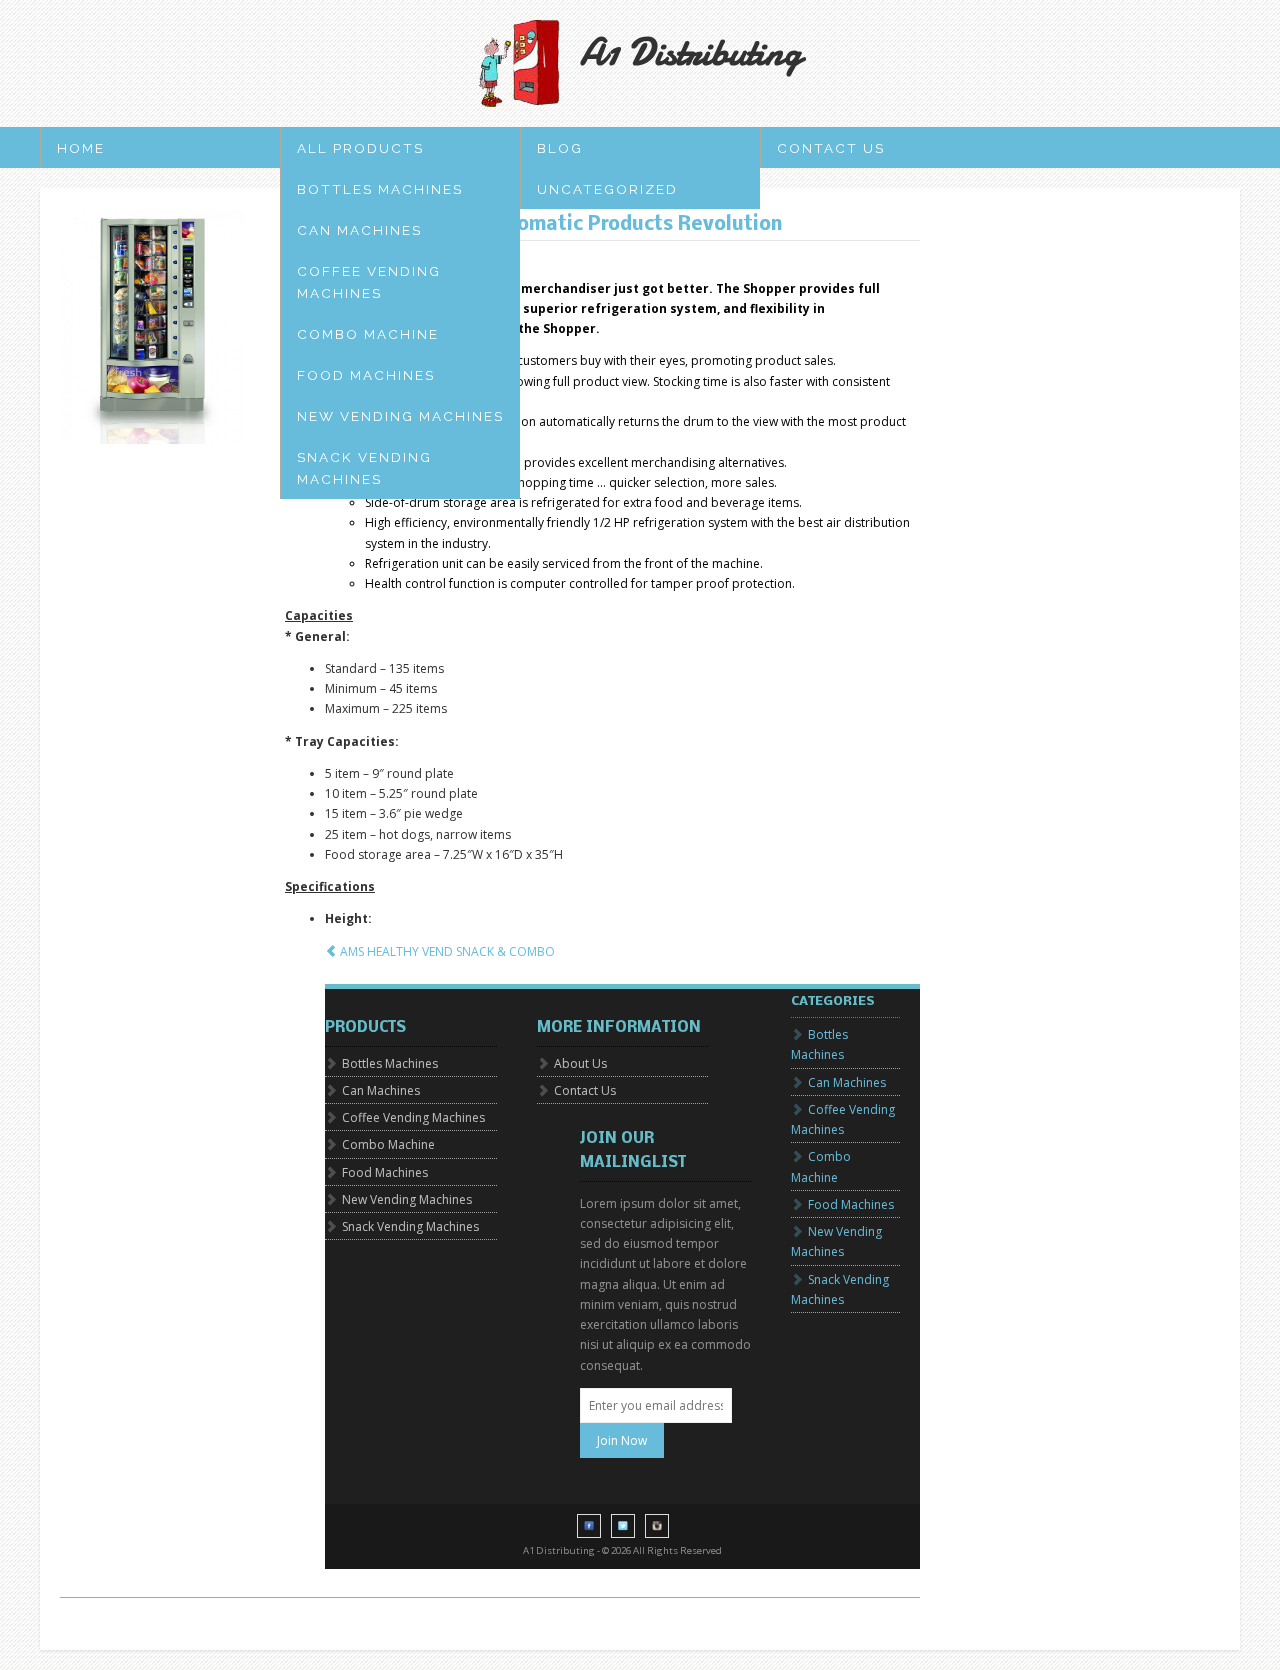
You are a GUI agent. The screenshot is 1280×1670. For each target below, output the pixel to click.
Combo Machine (368, 334)
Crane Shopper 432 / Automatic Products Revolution (534, 225)
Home (81, 148)
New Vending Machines (400, 416)
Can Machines (359, 230)
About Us (580, 1063)
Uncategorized (607, 189)
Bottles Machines (380, 189)
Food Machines (366, 375)
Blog (560, 148)
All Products (360, 148)
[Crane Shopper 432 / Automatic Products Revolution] (152, 327)
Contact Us (831, 148)
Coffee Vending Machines (369, 282)
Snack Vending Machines (364, 468)
